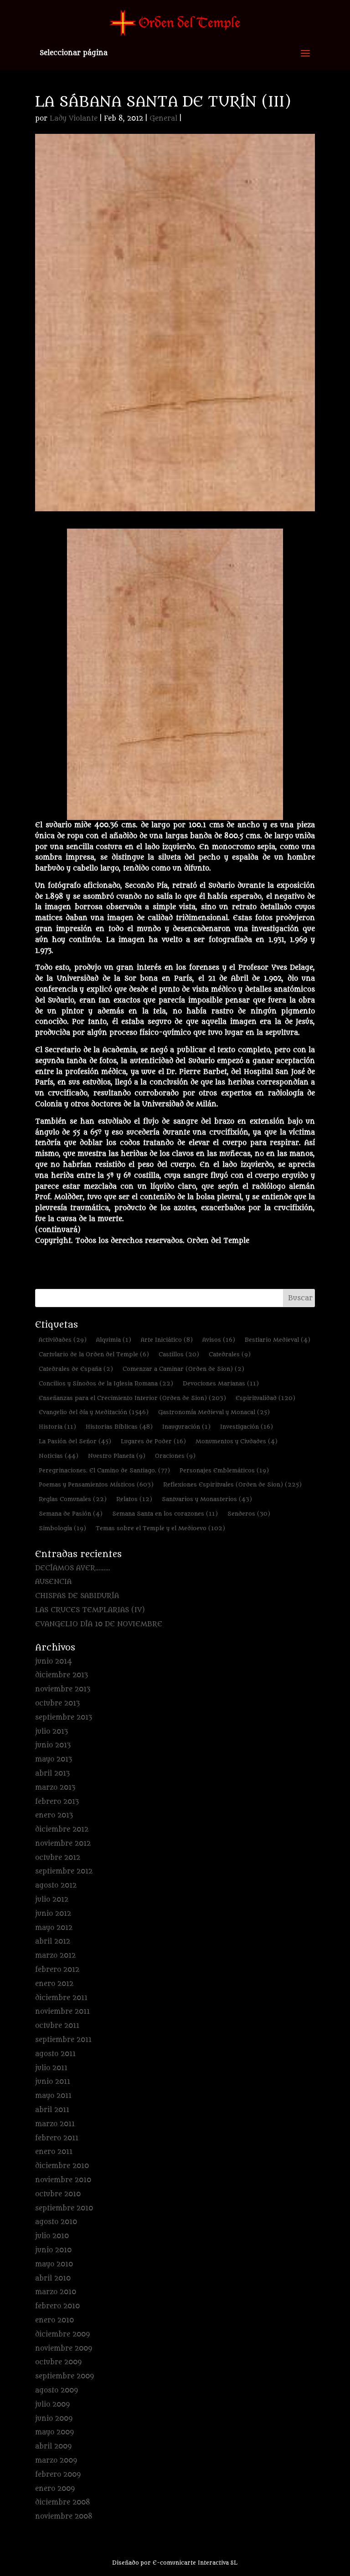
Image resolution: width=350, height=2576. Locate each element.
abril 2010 (53, 2278)
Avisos (219, 1340)
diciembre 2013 (62, 1675)
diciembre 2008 (63, 2502)
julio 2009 (52, 2405)
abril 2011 (52, 2110)
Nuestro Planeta (117, 1456)
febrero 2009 (58, 2475)
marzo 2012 (55, 1956)
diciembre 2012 (62, 1830)
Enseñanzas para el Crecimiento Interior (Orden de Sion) (132, 1398)
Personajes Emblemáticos (224, 1470)
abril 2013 (52, 1774)
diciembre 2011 (61, 1998)
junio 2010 (53, 2250)
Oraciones (175, 1456)
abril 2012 (53, 1942)
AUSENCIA (53, 1582)
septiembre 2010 (64, 2208)
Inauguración (186, 1427)
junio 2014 (54, 1662)
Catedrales (230, 1354)
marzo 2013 (55, 1788)
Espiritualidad (265, 1398)
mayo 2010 (54, 2264)
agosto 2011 (55, 2054)
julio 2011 (51, 2068)
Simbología (62, 1528)
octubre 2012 (58, 1858)
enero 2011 (54, 2152)
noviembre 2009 (64, 2349)
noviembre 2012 (63, 1844)
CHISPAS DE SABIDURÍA (77, 1596)
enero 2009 (55, 2489)
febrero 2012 (57, 1970)
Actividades (63, 1340)
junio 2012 (53, 1914)
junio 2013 (53, 1745)
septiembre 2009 (64, 2376)
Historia (57, 1427)
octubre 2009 (58, 2362)
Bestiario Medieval (278, 1340)
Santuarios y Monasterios (207, 1499)
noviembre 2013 (63, 1689)
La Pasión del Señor (75, 1441)
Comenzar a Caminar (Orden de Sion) (183, 1369)
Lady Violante (74, 119)
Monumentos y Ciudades (237, 1441)
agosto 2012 (56, 1886)
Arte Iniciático (167, 1340)
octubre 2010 (58, 2194)
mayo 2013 (54, 1759)
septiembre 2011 (63, 2040)
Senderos (249, 1514)
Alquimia (114, 1340)
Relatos (134, 1499)
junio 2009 (54, 2419)
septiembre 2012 (64, 1871)
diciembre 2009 (62, 2334)
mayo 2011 (53, 2096)
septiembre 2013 (64, 1718)
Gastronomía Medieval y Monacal (214, 1412)
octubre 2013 (57, 1703)
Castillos (179, 1354)
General (163, 119)
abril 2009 (53, 2446)
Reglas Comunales (73, 1499)
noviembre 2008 (64, 2517)
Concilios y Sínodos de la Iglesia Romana (106, 1383)
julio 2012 (52, 1900)
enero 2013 (54, 1815)
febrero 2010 (57, 2306)
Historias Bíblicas (119, 1427)
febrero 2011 (57, 2138)
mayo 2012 (54, 1928)
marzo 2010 (56, 2292)
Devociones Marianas (221, 1383)
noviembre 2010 (63, 2180)
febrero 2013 (57, 1802)
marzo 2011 (55, 2124)
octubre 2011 (57, 2026)
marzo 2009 (56, 2461)
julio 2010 (52, 2236)
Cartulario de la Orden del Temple (94, 1354)
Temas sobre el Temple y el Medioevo (160, 1528)
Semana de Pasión (71, 1514)
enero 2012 (54, 1984)
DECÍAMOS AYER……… (73, 1568)
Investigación (247, 1427)
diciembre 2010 (62, 2166)
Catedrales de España (76, 1369)
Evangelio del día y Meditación (94, 1412)
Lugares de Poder (153, 1441)
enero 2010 (54, 2320)
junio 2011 (53, 2082)
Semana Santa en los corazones (165, 1514)
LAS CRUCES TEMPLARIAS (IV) (90, 1610)
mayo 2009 (54, 2432)
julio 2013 (51, 1732)
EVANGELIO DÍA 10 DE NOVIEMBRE (99, 1624)
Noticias (59, 1456)
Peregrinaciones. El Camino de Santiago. (104, 1470)
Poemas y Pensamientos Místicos (96, 1484)
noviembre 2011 (62, 2012)
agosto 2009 (57, 2390)
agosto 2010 (56, 2222)
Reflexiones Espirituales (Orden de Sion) (232, 1484)
